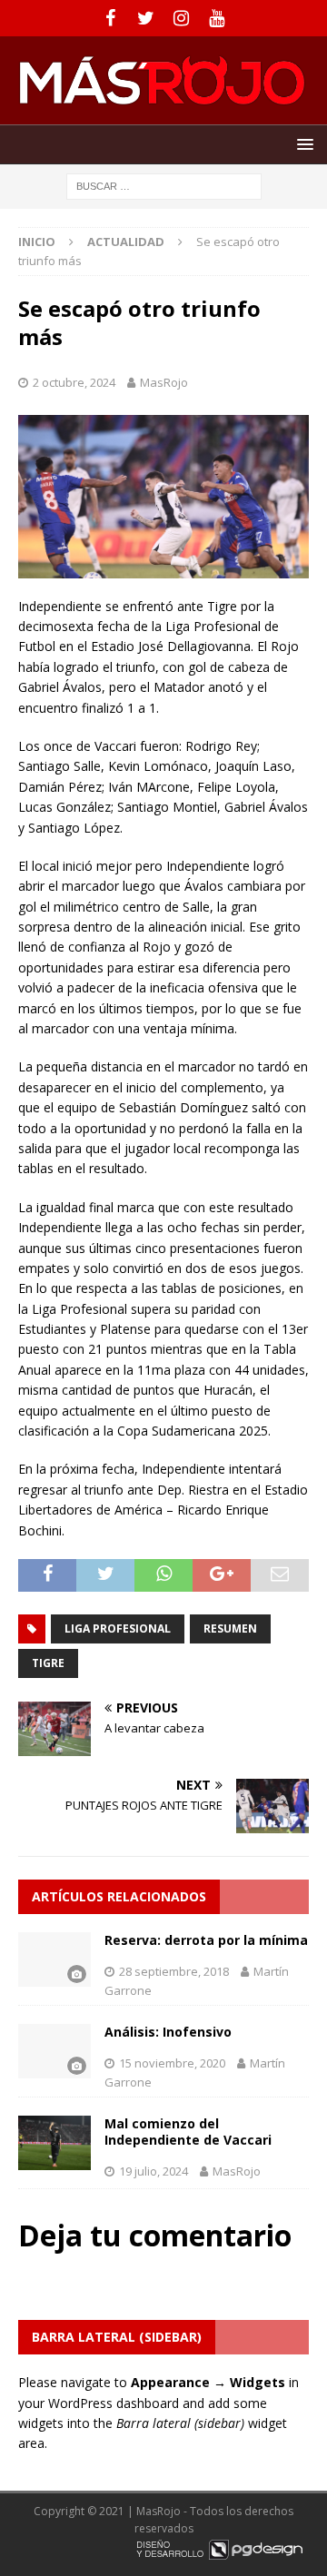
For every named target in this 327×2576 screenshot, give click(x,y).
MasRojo (164, 382)
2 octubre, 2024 (74, 382)
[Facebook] (110, 18)
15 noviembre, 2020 (172, 2063)
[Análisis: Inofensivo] (54, 2051)
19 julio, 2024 (154, 2171)
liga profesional (118, 1629)
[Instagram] (181, 18)
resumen (230, 1629)
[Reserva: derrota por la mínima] (54, 1959)
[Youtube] (217, 18)
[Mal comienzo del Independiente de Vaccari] (54, 2143)
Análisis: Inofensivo (168, 2032)
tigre (48, 1663)
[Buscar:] (164, 185)
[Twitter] (146, 18)
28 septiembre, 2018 (174, 1971)
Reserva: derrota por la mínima (206, 1940)
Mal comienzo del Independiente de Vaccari (188, 2132)
